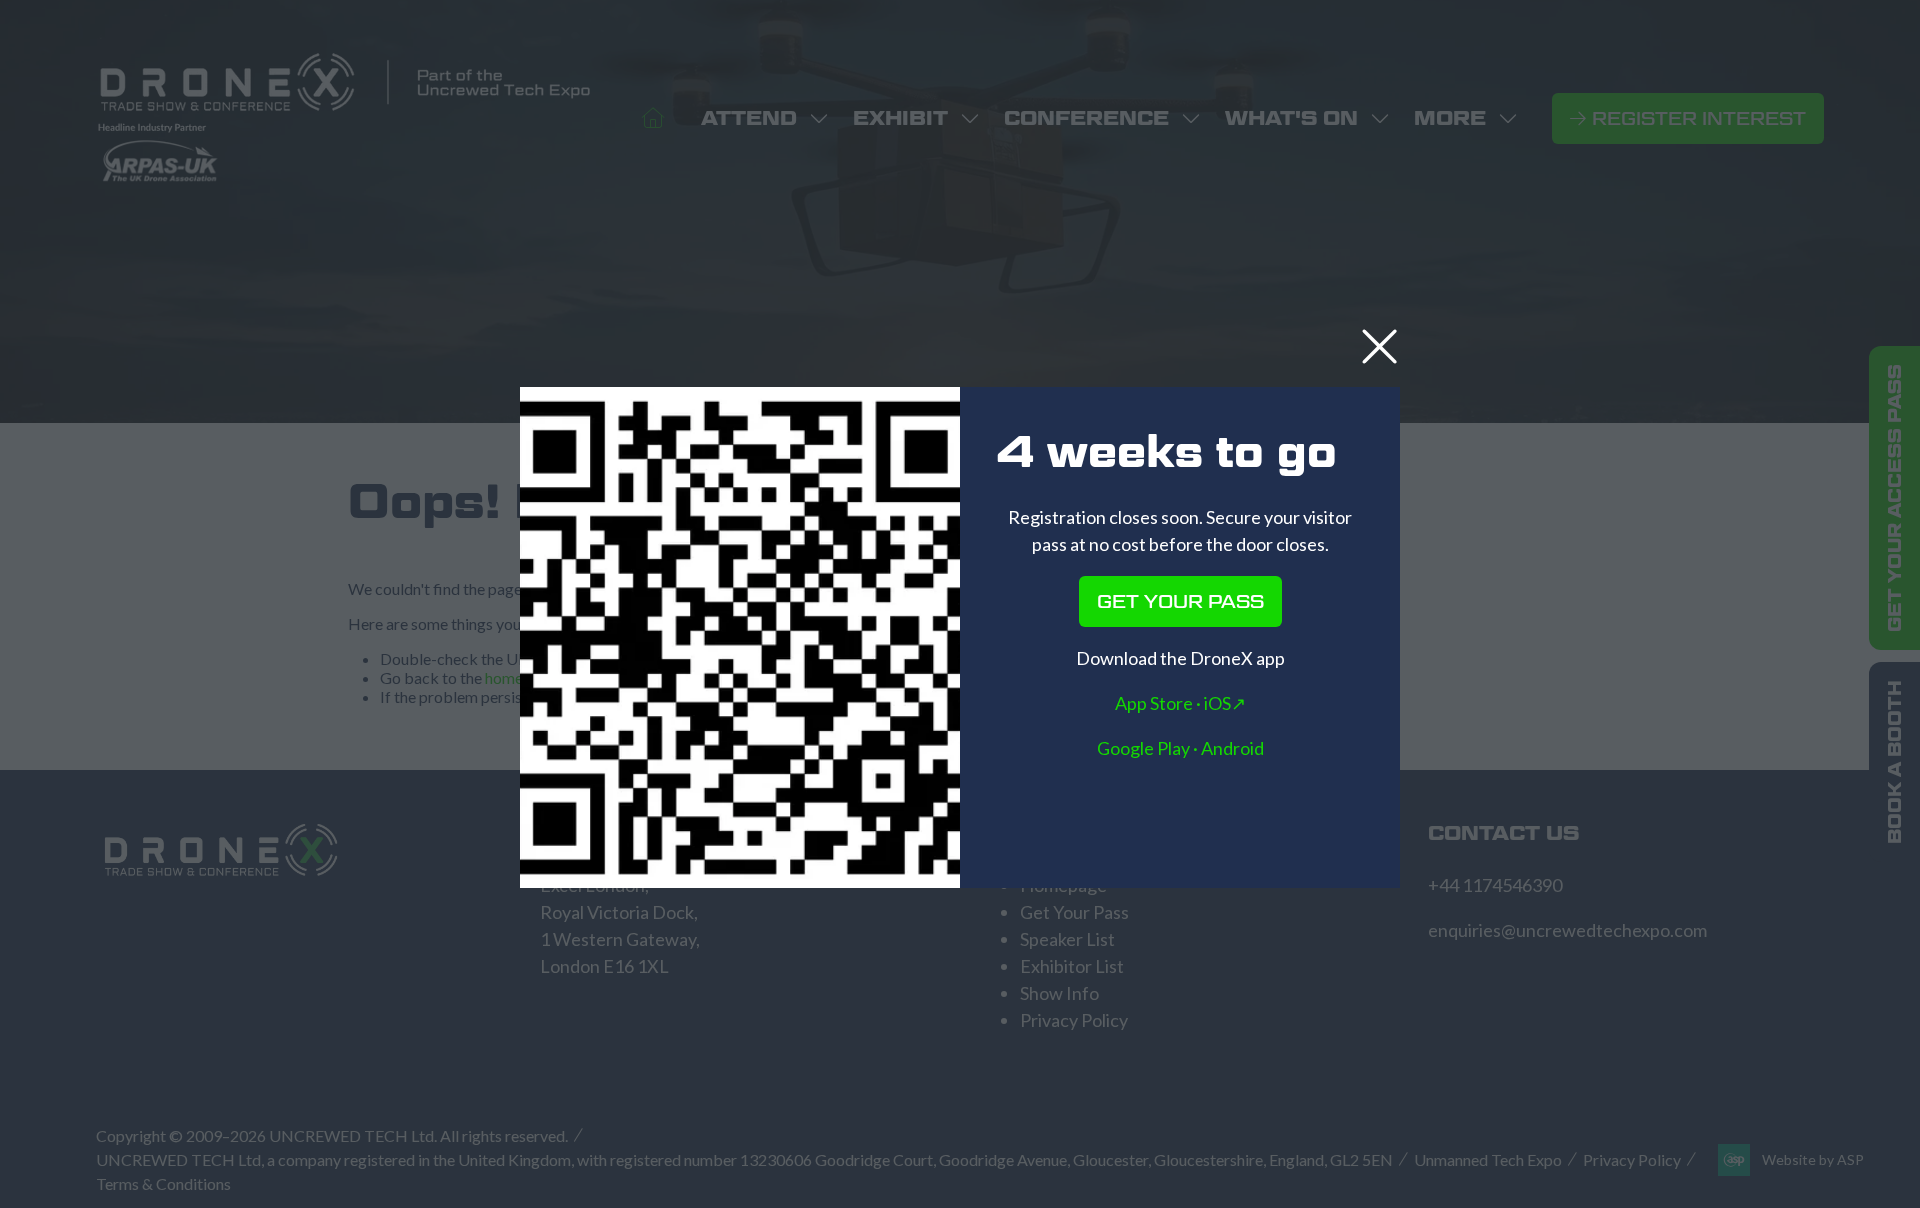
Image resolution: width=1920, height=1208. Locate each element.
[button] (1379, 347)
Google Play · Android (1180, 748)
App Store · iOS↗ (1180, 703)
